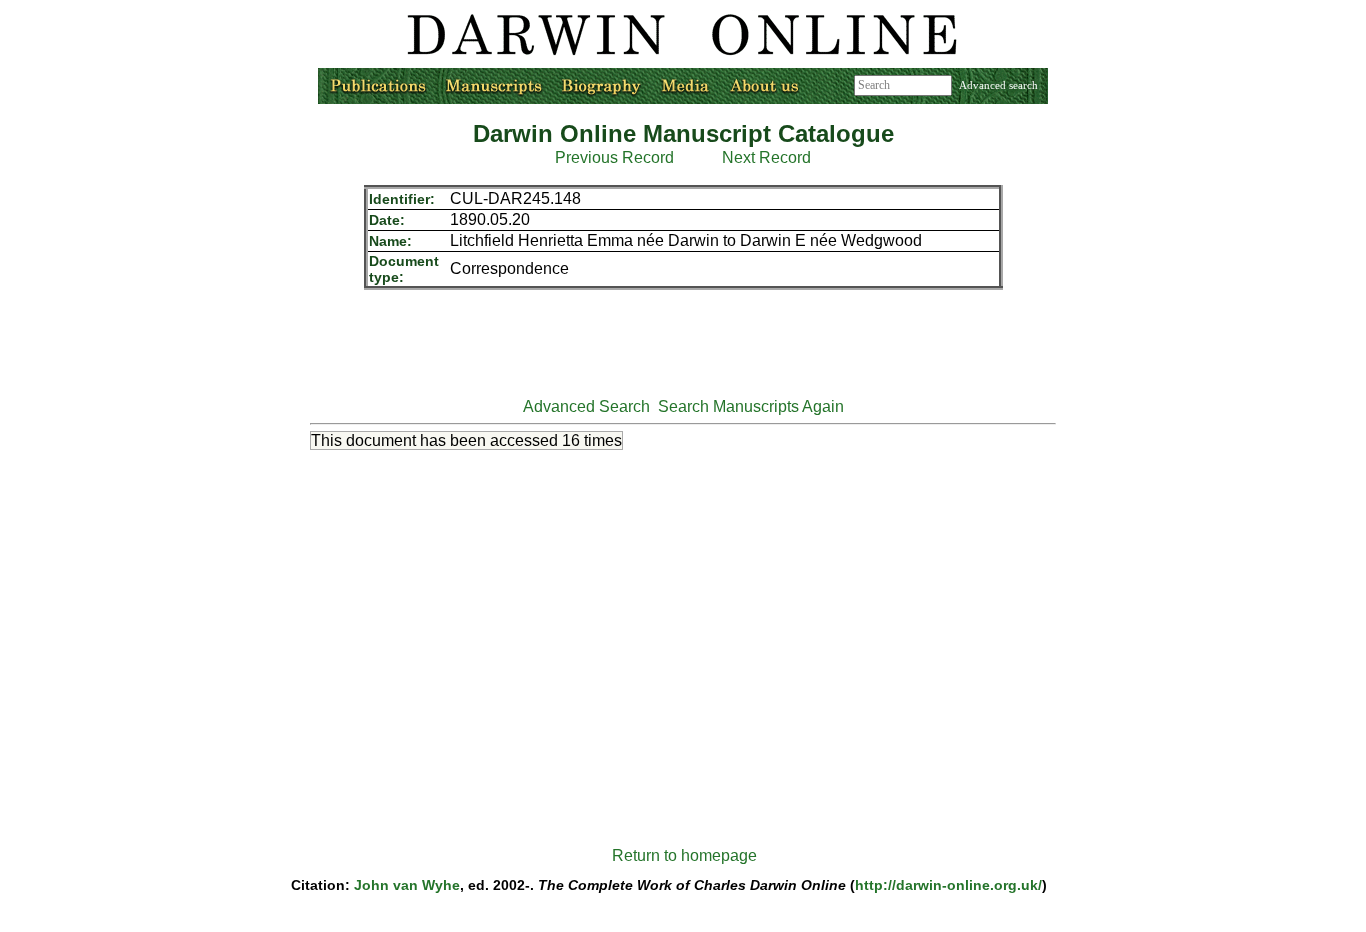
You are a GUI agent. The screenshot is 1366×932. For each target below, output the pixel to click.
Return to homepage (684, 855)
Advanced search (998, 85)
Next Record (766, 157)
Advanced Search (586, 406)
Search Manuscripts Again (751, 406)
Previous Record (614, 157)
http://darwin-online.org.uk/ (948, 885)
